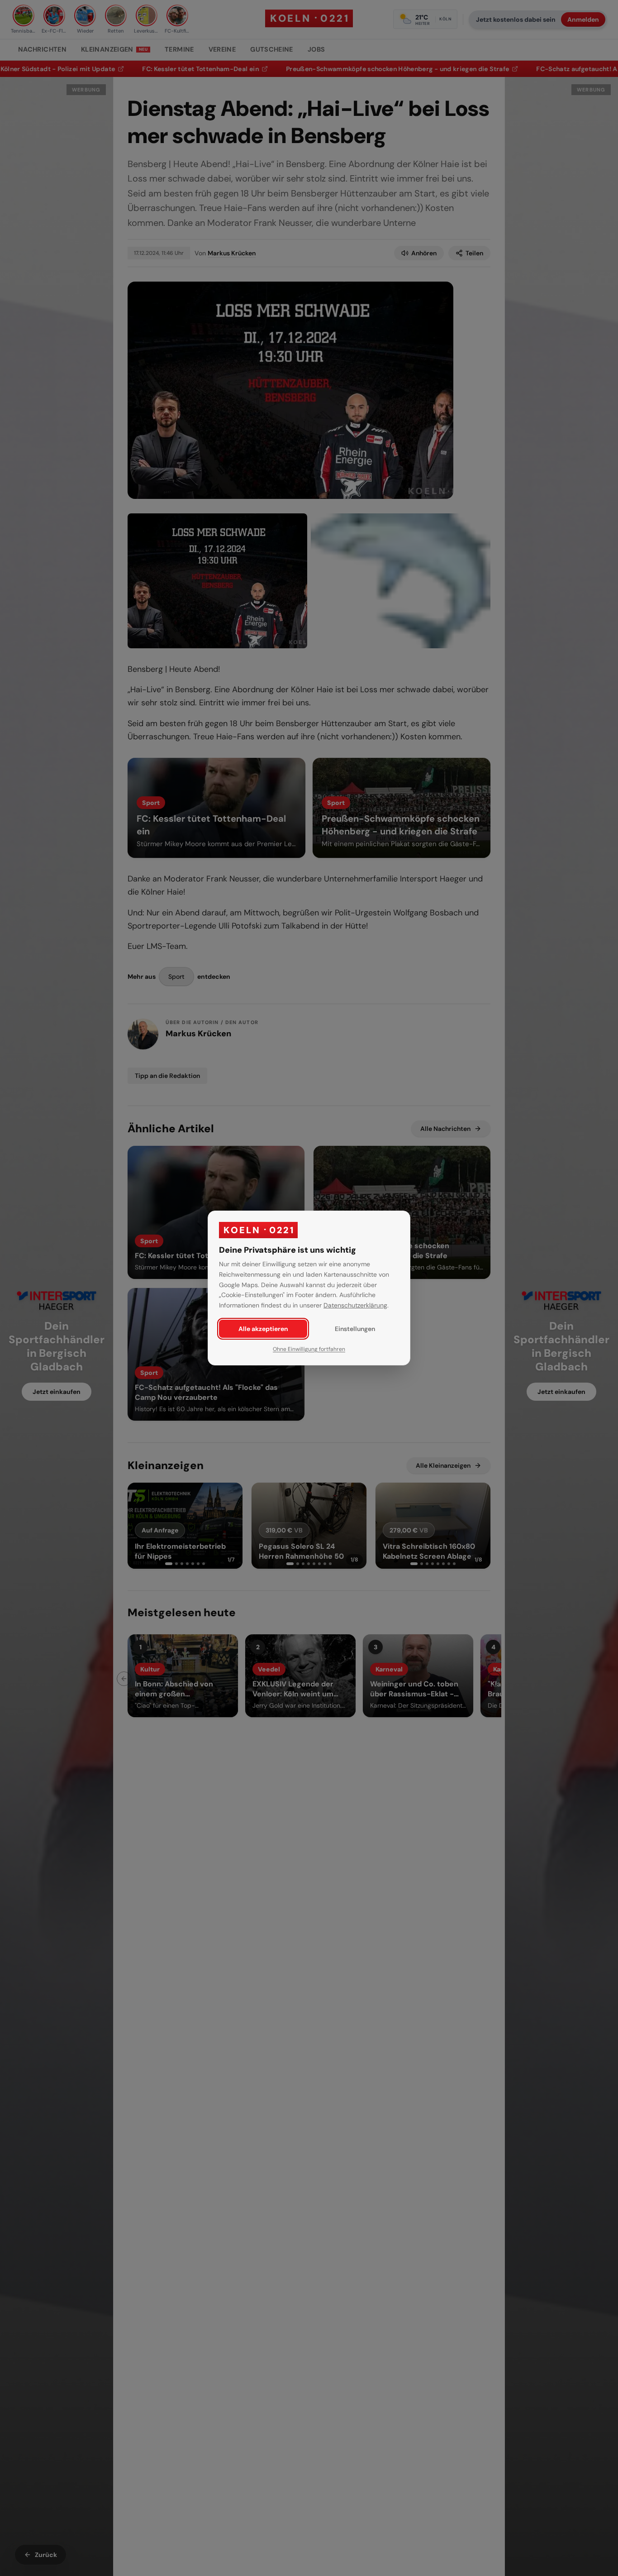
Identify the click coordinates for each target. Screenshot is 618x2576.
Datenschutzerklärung (355, 1305)
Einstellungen (355, 1329)
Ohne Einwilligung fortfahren (309, 1349)
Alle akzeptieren (263, 1329)
